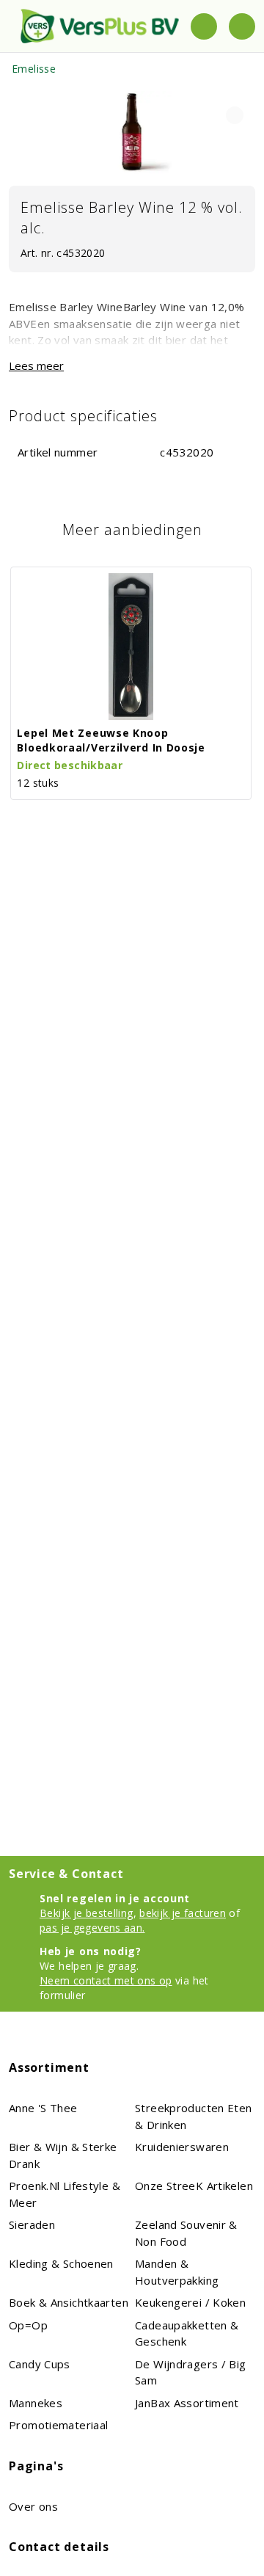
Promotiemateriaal (58, 2425)
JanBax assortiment (187, 2403)
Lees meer (36, 365)
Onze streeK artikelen (194, 2186)
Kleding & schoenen (61, 2263)
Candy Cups (40, 2364)
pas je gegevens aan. (92, 1928)
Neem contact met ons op (106, 1980)
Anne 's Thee (43, 2108)
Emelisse (34, 69)
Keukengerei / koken (190, 2302)
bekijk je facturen (183, 1913)
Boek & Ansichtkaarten (69, 2302)
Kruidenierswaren (182, 2147)
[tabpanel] (132, 132)
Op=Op (28, 2325)
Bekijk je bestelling (87, 1913)
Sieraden (32, 2224)
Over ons (33, 2506)
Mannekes (36, 2403)
